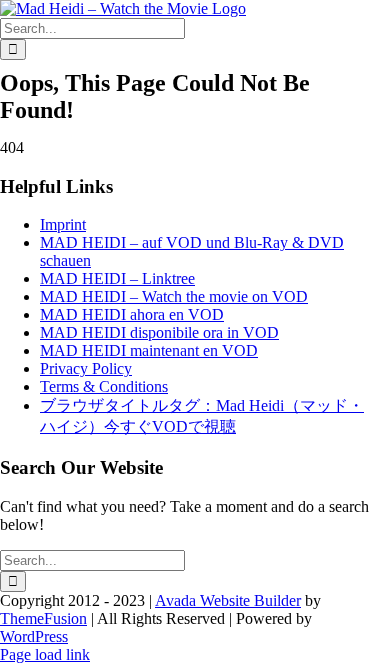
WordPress (34, 636)
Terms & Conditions (104, 386)
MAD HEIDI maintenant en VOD (149, 350)
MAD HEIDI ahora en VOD (132, 314)
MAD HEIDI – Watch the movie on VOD (174, 296)
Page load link (45, 654)
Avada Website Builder (228, 600)
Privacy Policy (86, 368)
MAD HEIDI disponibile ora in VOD (159, 332)
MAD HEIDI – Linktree (117, 278)
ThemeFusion (43, 618)
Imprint (63, 224)
